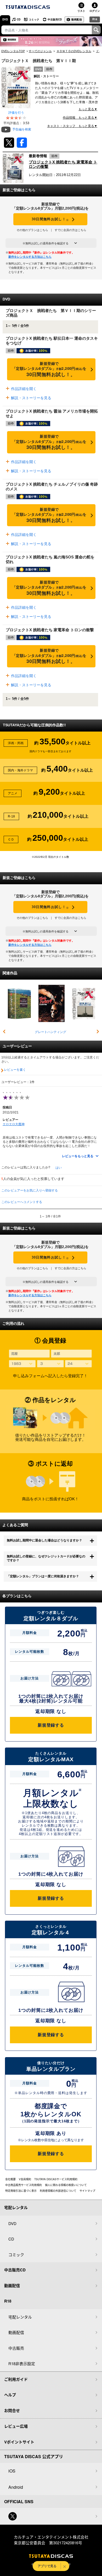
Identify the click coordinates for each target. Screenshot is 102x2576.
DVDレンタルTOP (13, 51)
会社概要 (10, 2179)
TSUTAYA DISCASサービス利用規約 (56, 2179)
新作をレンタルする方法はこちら (30, 257)
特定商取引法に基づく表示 (21, 2191)
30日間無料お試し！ (50, 219)
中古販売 (16, 2348)
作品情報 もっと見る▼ (80, 118)
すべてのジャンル (40, 51)
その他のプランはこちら (32, 230)
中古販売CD (55, 19)
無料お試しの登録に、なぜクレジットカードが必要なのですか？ (46, 1558)
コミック (34, 19)
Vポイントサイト (19, 2442)
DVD (5, 19)
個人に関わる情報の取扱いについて (66, 2185)
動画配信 (77, 19)
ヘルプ (10, 2395)
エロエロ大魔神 (14, 1124)
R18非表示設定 (22, 2363)
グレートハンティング (50, 1032)
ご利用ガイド (16, 2379)
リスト (81, 11)
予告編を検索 (22, 129)
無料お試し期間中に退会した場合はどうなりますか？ (44, 1540)
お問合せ (12, 2410)
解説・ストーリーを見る (31, 398)
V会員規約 (25, 2179)
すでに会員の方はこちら (70, 230)
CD (19, 19)
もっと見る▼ (88, 109)
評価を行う (16, 113)
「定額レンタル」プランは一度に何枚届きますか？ (43, 1576)
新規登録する (51, 1725)
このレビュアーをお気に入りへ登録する (30, 1190)
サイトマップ (87, 2191)
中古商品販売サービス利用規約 (24, 2185)
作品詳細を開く (23, 389)
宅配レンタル (20, 2317)
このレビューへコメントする (22, 1202)
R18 (95, 19)
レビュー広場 (16, 2426)
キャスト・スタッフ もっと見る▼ (72, 126)
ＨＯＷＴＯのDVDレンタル (74, 51)
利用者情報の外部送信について (58, 2191)
